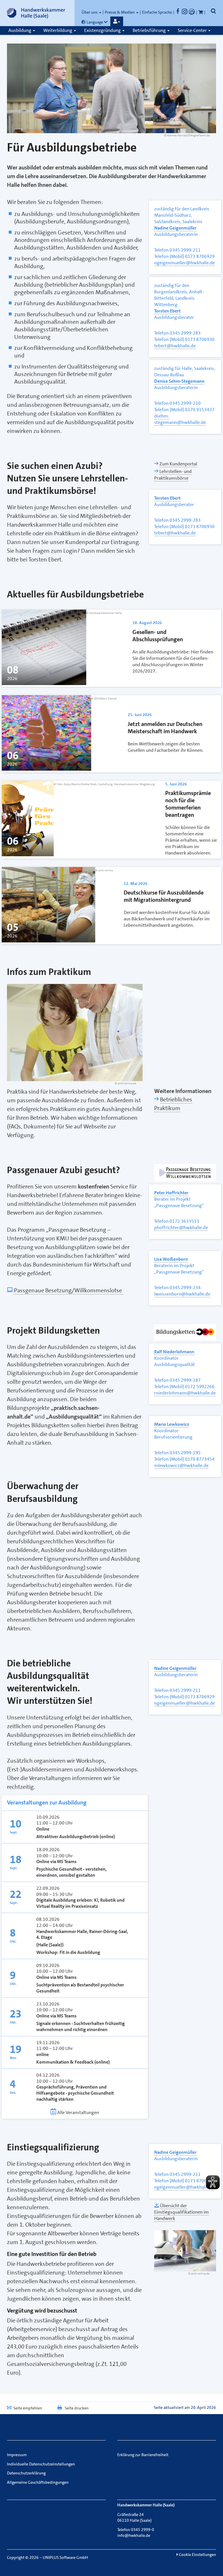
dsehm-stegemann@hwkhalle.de (180, 419)
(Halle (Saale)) (50, 1945)
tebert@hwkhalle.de (175, 346)
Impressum (17, 2455)
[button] (117, 21)
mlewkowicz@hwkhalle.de (181, 1465)
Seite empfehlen (28, 2408)
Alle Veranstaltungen (78, 2112)
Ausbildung (20, 30)
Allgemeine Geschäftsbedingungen (38, 2482)
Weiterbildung (58, 30)
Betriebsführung (150, 30)
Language (95, 22)
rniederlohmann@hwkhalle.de (185, 1393)
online (43, 2055)
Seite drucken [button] (77, 2408)
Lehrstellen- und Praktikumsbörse (173, 475)
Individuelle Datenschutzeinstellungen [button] (41, 2464)
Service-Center (193, 30)
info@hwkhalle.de (134, 2535)
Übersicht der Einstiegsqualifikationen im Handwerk (181, 2212)
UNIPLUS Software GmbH (65, 2557)
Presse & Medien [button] (120, 12)
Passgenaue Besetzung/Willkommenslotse (69, 1290)
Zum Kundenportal (178, 464)
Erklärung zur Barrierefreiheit (143, 2455)
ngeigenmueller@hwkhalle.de (185, 263)
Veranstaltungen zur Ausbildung (47, 1802)
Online (43, 1829)
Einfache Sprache (157, 12)
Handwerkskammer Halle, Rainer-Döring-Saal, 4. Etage (82, 1935)
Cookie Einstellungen (197, 2555)
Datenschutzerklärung (26, 2473)
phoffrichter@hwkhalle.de (181, 1228)
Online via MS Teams (57, 1862)
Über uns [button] (90, 12)
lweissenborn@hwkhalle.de (182, 1294)
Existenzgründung (103, 30)
